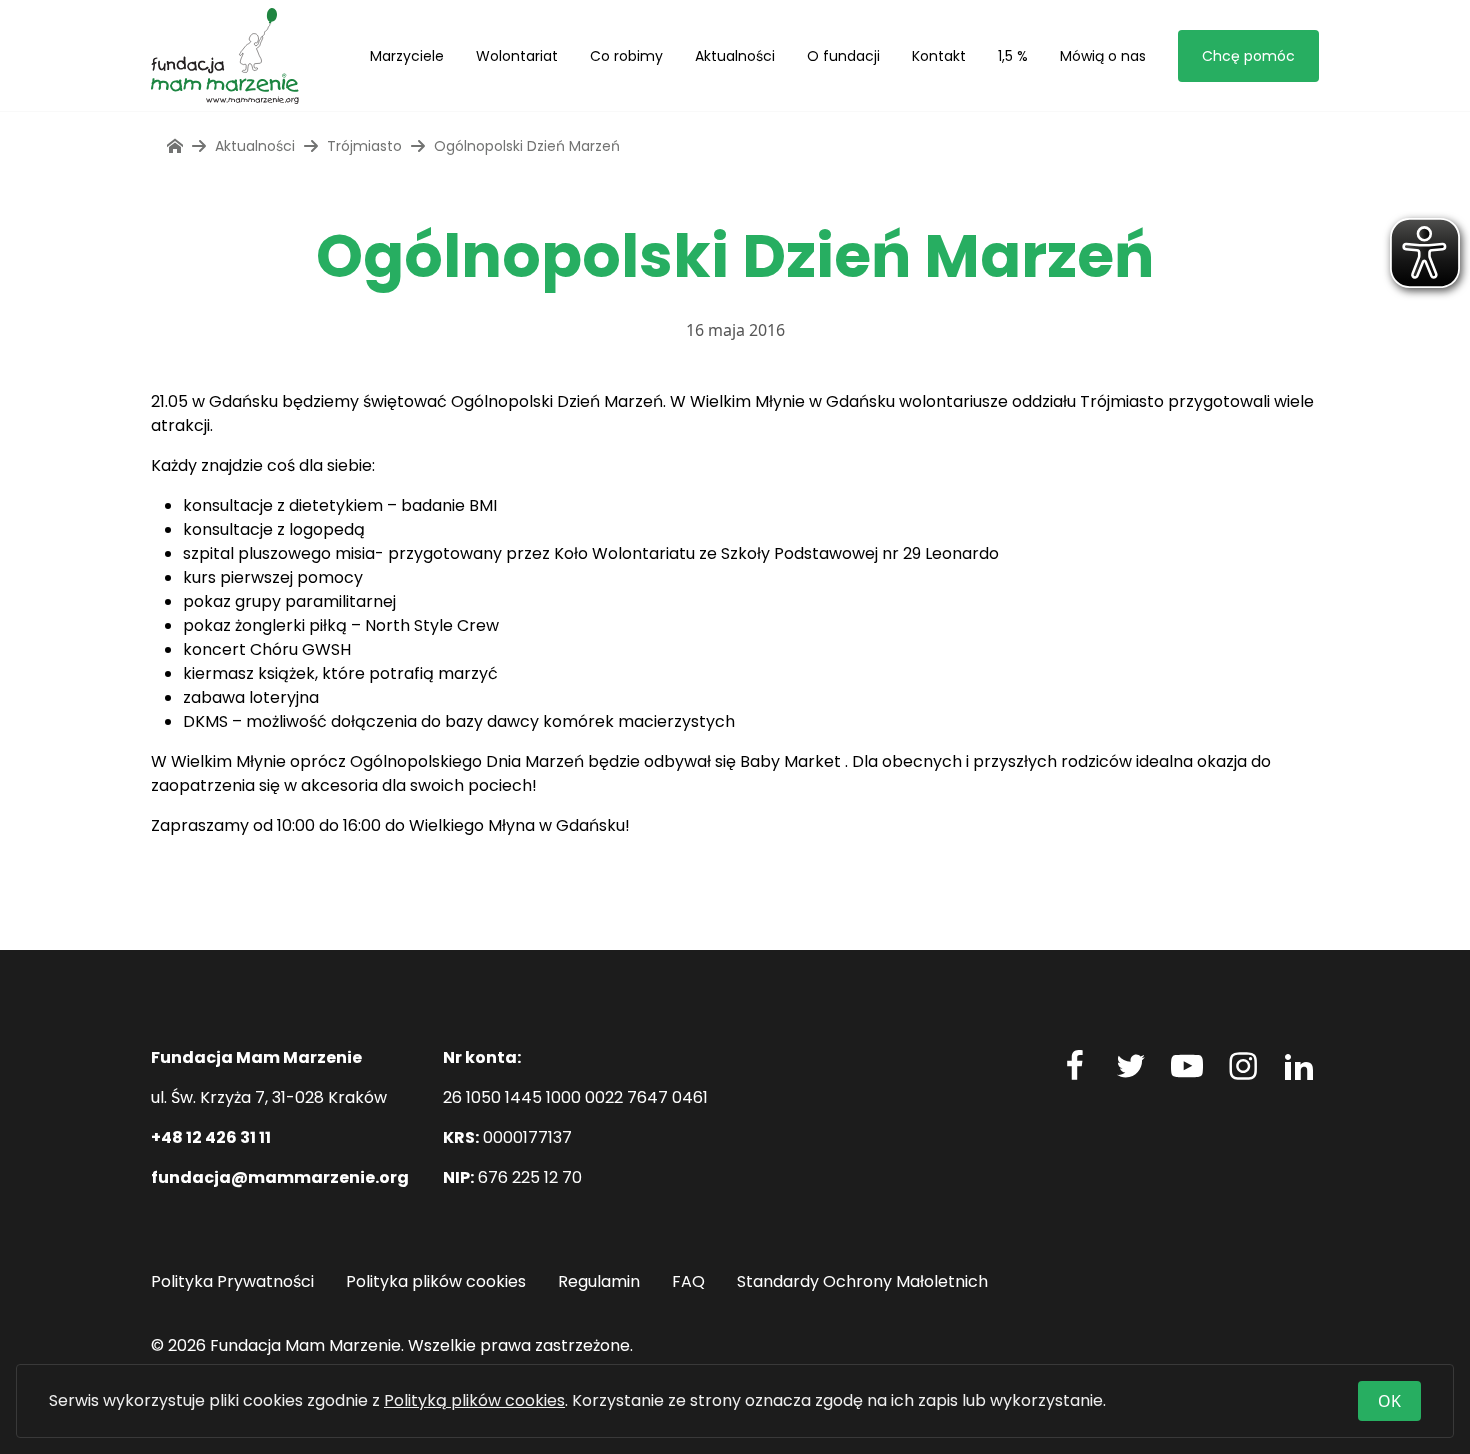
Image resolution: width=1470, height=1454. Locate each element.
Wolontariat (517, 56)
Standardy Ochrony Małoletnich (862, 1281)
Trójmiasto (364, 146)
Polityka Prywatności (232, 1281)
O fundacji (843, 56)
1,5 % (1013, 56)
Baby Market (790, 761)
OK (1389, 1401)
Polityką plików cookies (474, 1400)
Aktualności (735, 56)
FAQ (688, 1281)
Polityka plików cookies (436, 1281)
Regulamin (599, 1281)
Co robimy (626, 56)
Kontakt (939, 56)
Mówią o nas (1103, 56)
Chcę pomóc (1248, 56)
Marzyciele (407, 56)
